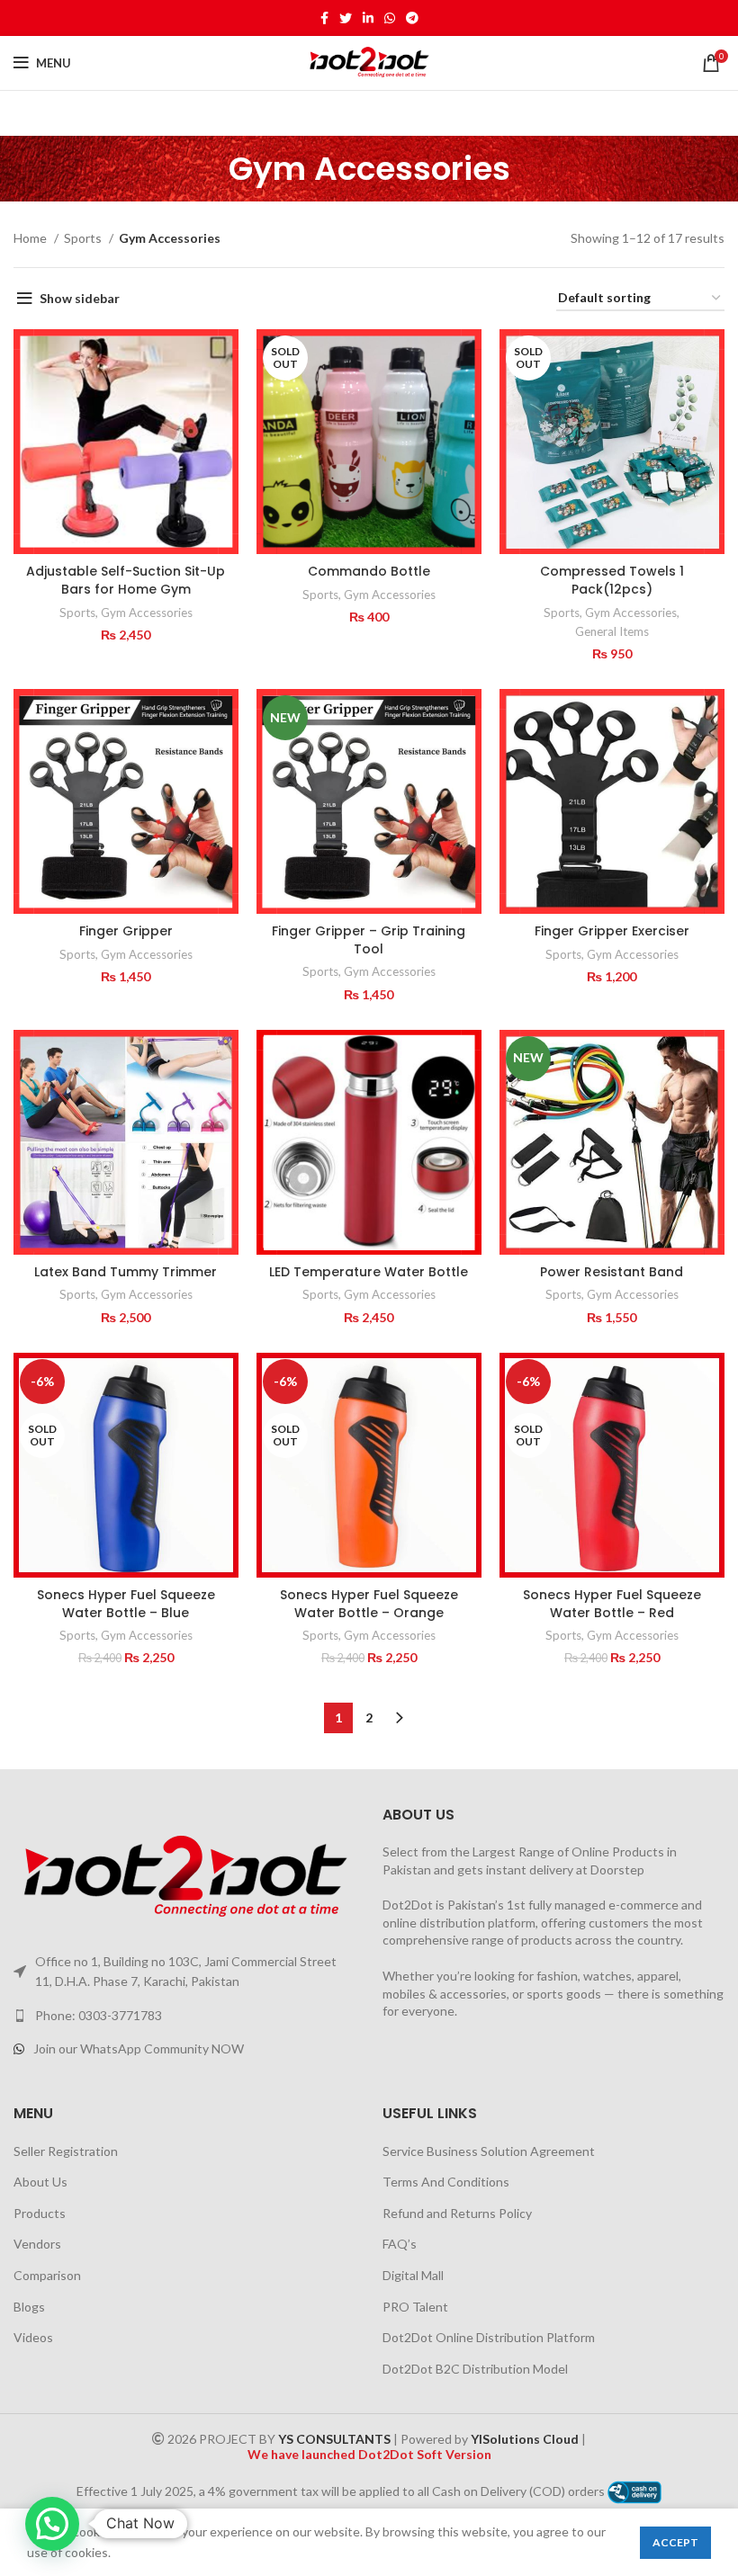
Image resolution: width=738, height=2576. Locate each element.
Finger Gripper (126, 931)
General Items (612, 631)
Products (40, 2213)
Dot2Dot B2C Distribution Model (475, 2369)
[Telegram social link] (412, 18)
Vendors (37, 2244)
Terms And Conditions (446, 2182)
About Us (40, 2182)
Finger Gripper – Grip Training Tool (369, 940)
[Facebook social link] (324, 18)
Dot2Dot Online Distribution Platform (489, 2337)
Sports (84, 238)
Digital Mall (413, 2275)
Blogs (29, 2307)
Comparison (47, 2275)
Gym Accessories (147, 613)
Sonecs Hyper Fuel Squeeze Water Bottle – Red (612, 1604)
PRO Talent (415, 2307)
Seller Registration (66, 2151)
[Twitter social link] (346, 18)
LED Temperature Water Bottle (369, 1272)
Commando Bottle (369, 571)
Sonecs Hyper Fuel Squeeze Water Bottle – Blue (126, 1604)
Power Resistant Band (612, 1272)
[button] (52, 2524)
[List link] (184, 2016)
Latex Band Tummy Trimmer (126, 1272)
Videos (33, 2337)
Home (31, 238)
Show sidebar (80, 298)
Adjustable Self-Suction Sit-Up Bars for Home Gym (126, 580)
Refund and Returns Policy (457, 2213)
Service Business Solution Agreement (489, 2151)
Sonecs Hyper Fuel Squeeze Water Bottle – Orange (369, 1604)
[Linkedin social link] (368, 18)
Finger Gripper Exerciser (612, 931)
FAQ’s (400, 2244)
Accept (675, 2542)
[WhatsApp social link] (390, 18)
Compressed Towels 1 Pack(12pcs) (612, 580)
